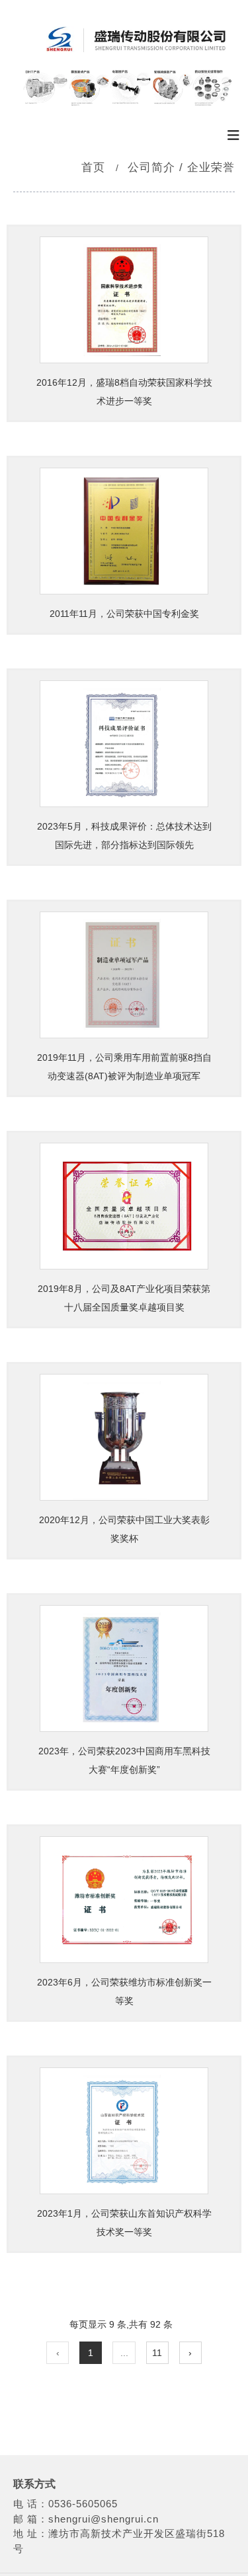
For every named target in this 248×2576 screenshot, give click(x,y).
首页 (95, 167)
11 (157, 2353)
